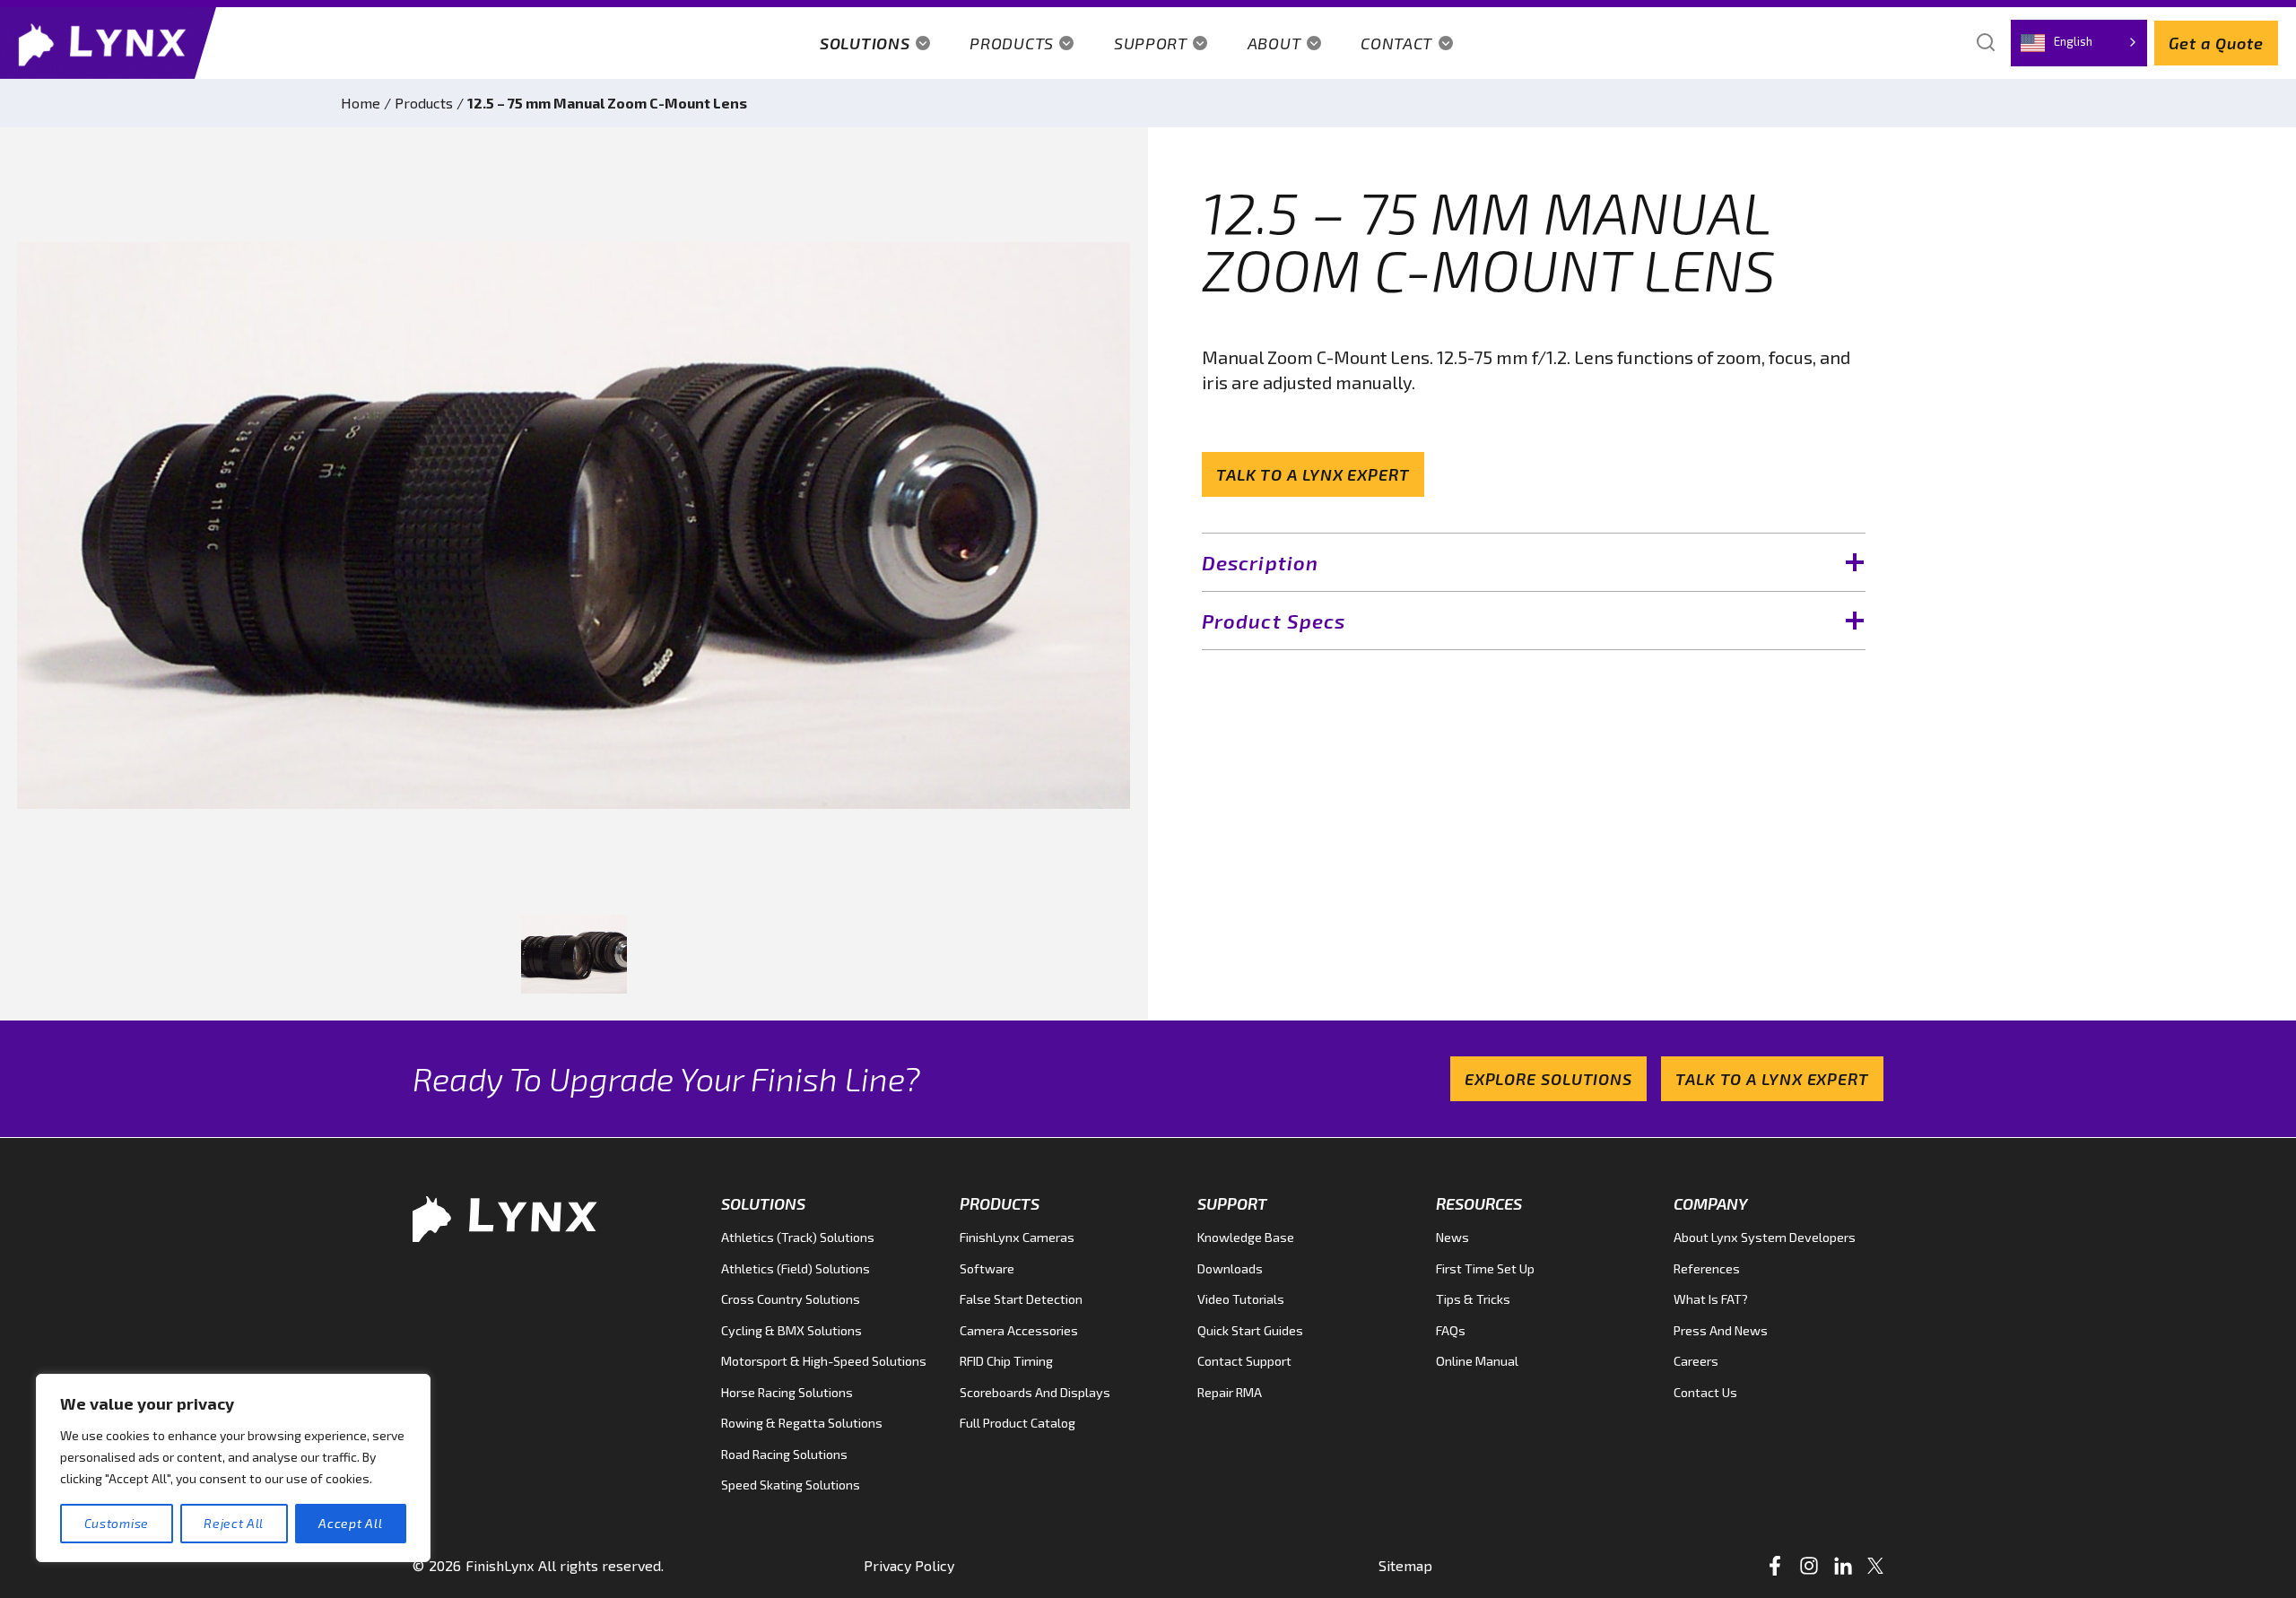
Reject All (234, 1523)
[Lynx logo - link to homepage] (108, 43)
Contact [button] (1396, 43)
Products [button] (1012, 43)
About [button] (1274, 43)
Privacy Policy (909, 1565)
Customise (117, 1523)
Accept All (350, 1523)
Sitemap (1405, 1565)
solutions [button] (865, 43)
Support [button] (1151, 43)
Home (361, 103)
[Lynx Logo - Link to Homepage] (511, 1217)
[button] (574, 955)
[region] (233, 1468)
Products (424, 103)
